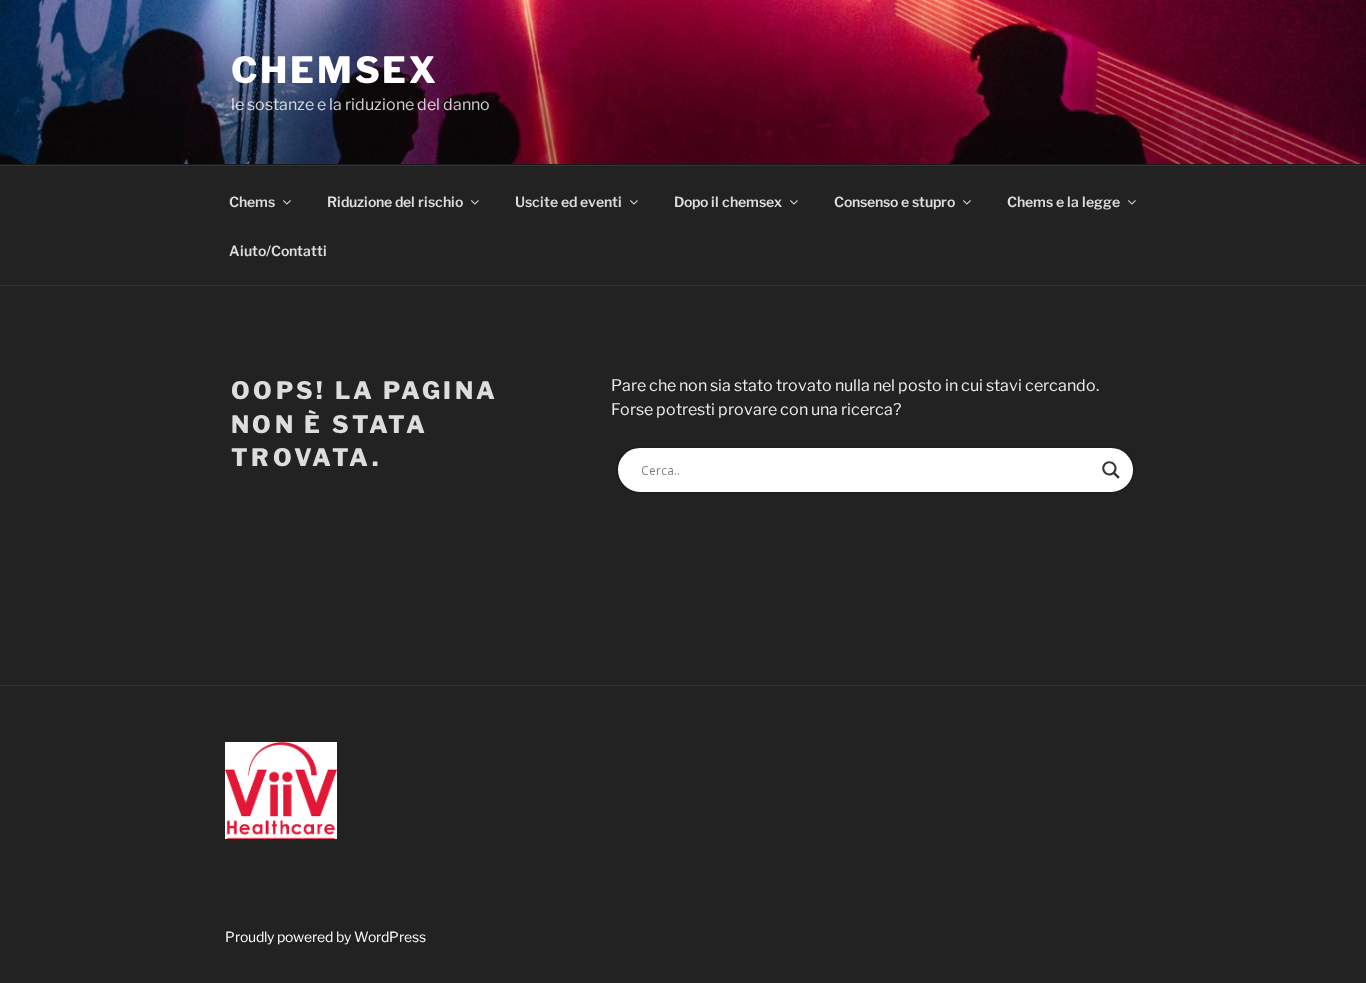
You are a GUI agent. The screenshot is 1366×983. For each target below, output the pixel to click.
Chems (252, 201)
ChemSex (335, 70)
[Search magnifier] (1111, 470)
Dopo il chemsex (728, 201)
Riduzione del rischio (395, 201)
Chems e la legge (1063, 201)
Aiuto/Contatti (278, 250)
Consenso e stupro (894, 201)
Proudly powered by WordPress (325, 936)
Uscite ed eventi (568, 201)
